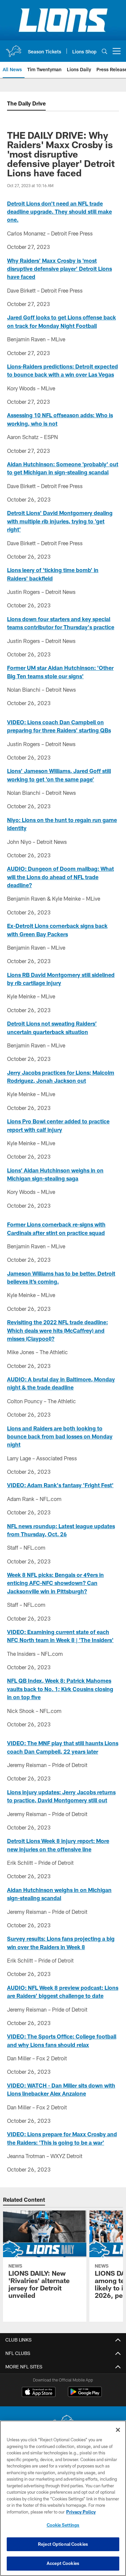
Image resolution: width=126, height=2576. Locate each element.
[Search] (104, 51)
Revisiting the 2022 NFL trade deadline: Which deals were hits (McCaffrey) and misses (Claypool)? (57, 1330)
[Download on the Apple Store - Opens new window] (39, 2393)
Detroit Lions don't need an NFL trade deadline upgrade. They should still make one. (59, 212)
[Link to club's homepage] (13, 48)
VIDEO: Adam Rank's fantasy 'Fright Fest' (60, 1485)
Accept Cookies (63, 2563)
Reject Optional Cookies (63, 2544)
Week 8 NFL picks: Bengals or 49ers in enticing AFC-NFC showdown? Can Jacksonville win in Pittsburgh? (55, 1583)
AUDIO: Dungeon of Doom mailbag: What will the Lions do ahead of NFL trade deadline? (60, 877)
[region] (63, 2498)
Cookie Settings (63, 2525)
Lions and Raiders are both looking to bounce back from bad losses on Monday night (60, 1436)
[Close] (118, 2430)
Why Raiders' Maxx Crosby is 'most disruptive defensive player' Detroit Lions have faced (59, 269)
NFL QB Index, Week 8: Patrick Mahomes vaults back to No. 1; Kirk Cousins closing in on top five (60, 1689)
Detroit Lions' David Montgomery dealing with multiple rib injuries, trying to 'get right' (60, 521)
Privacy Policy (81, 2512)
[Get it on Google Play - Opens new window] (85, 2395)
